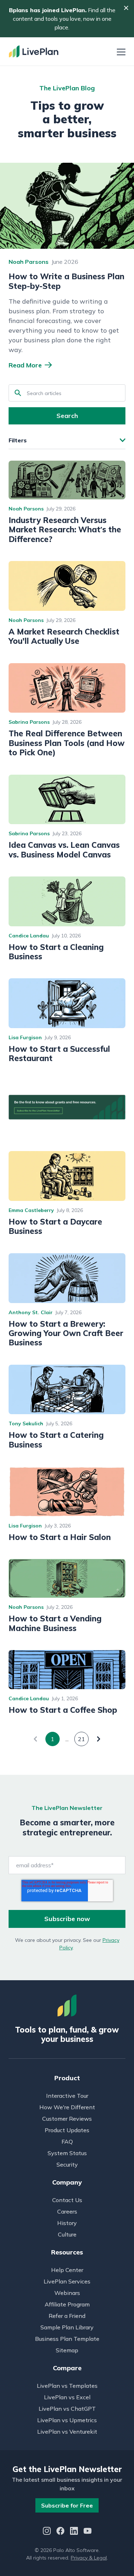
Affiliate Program (67, 2304)
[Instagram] (47, 2532)
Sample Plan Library (67, 2327)
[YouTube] (88, 2532)
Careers (67, 2211)
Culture (67, 2234)
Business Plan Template (67, 2339)
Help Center (67, 2270)
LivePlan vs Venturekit (67, 2432)
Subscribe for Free (67, 2505)
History (67, 2223)
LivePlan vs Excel (67, 2397)
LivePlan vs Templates (67, 2386)
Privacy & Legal (89, 2558)
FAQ (67, 2142)
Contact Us (67, 2200)
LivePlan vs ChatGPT (67, 2409)
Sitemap (67, 2350)
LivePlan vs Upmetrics (67, 2420)
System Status (67, 2153)
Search (67, 416)
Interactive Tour (67, 2096)
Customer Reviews (67, 2119)
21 (81, 1739)
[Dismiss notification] (126, 8)
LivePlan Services (67, 2281)
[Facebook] (60, 2532)
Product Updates (67, 2130)
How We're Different (67, 2107)
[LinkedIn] (74, 2532)
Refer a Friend (67, 2316)
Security (67, 2164)
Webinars (67, 2293)
